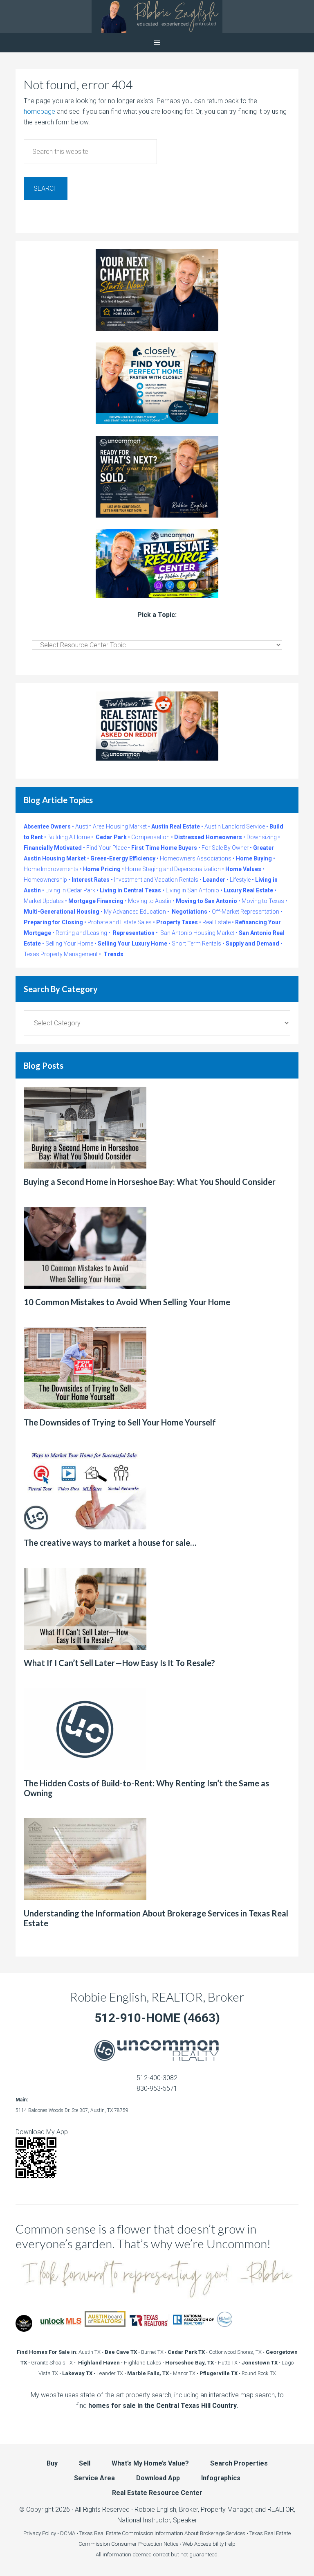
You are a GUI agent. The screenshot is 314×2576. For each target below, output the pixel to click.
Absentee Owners (47, 826)
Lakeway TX (77, 2373)
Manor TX (184, 2373)
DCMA (68, 2533)
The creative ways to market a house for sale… (110, 1542)
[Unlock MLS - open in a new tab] (61, 2329)
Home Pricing (102, 869)
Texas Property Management (61, 954)
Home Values (243, 869)
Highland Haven (99, 2363)
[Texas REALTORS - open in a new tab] (149, 2329)
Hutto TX (228, 2363)
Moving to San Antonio (206, 901)
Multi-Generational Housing (62, 912)
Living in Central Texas (130, 890)
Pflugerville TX (219, 2373)
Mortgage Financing (96, 901)
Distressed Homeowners (208, 837)
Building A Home (69, 837)
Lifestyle (240, 880)
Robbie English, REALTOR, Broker (157, 1997)
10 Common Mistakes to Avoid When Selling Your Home (127, 1302)
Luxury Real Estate (248, 890)
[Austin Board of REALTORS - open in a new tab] (105, 2329)
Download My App (42, 2132)
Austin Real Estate (176, 826)
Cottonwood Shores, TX (235, 2352)
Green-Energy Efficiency (123, 858)
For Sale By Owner (225, 848)
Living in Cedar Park (70, 890)
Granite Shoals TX (52, 2363)
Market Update (42, 901)
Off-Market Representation (246, 912)
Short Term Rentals (196, 943)
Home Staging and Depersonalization (173, 869)
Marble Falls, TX (148, 2373)
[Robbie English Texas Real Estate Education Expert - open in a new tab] (24, 2329)
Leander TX (110, 2373)
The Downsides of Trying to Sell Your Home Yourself (120, 1422)
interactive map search (242, 2395)
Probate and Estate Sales (120, 922)
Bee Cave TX (121, 2352)
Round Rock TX (259, 2373)
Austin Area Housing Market (111, 826)
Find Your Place (107, 848)
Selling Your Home (69, 943)
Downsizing (262, 837)
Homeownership (45, 880)
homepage (39, 111)
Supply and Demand (252, 943)
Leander (214, 880)
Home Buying (254, 858)
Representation (134, 933)
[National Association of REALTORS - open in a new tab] (193, 2329)
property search (148, 2395)
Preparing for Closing (53, 922)
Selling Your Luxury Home (132, 943)
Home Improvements (51, 869)
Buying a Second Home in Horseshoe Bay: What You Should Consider (150, 1182)
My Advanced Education (135, 912)
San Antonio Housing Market (197, 933)
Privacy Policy (40, 2533)
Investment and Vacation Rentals (156, 880)
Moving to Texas (263, 901)
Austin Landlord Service (235, 826)
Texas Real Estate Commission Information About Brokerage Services (162, 2533)
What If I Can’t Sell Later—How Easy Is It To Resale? (119, 1663)
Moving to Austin (150, 901)
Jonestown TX (260, 2363)
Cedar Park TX (186, 2352)
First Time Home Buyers (164, 848)
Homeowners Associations (196, 858)
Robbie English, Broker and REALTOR (157, 16)
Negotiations (190, 912)
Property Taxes (177, 922)
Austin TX (90, 2352)
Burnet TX (152, 2352)
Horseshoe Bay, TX (190, 2363)
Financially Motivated (53, 848)
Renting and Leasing (81, 933)
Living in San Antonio (192, 890)
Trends (113, 954)
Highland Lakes (142, 2363)
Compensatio (149, 837)
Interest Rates (91, 880)
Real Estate (216, 922)
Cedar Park (111, 837)
